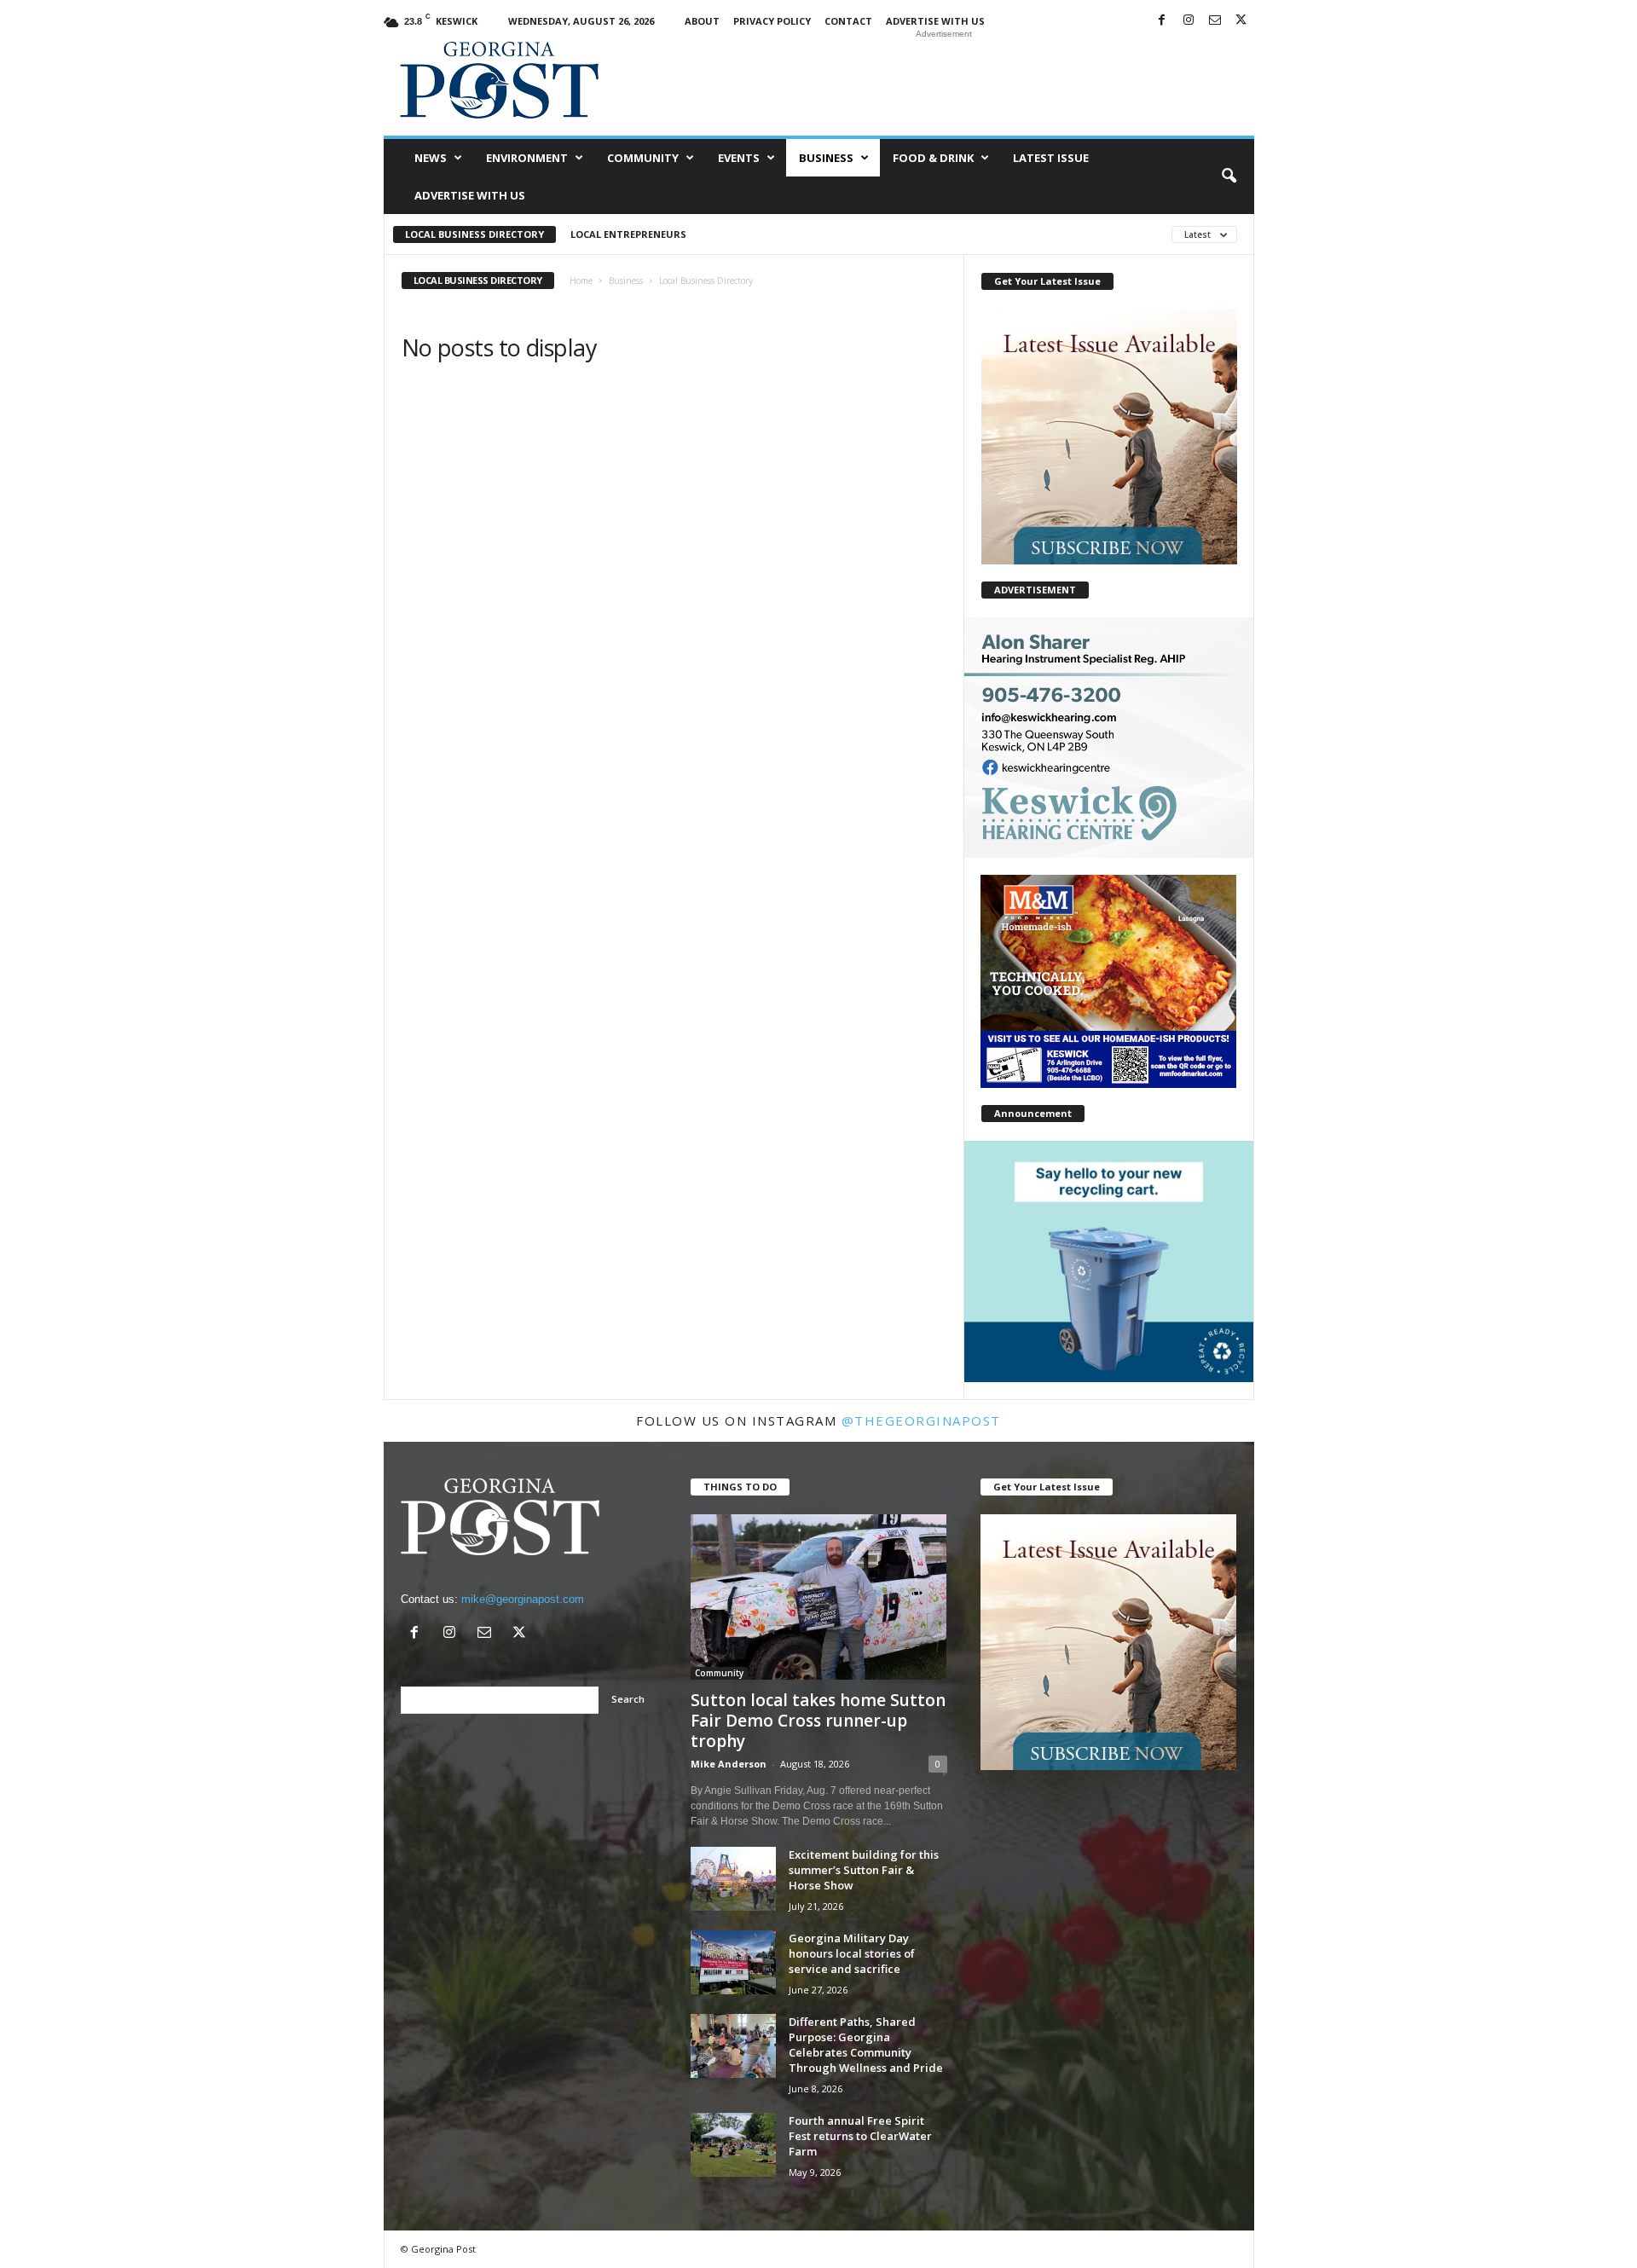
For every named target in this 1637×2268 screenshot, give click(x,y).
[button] (1229, 176)
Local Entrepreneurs (628, 234)
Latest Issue (1051, 158)
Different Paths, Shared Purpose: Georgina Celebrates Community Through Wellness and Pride (866, 2045)
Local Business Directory (474, 234)
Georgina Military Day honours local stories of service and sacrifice (852, 1953)
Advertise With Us (935, 21)
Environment (527, 158)
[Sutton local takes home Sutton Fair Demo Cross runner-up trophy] (819, 1597)
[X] (1241, 21)
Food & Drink (933, 158)
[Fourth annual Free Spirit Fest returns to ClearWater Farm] (733, 2145)
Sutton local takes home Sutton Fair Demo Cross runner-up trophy (818, 1721)
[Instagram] (1189, 21)
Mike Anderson (729, 1764)
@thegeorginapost (921, 1420)
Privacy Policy (772, 21)
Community (643, 158)
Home (581, 281)
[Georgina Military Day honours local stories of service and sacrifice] (733, 1962)
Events (739, 158)
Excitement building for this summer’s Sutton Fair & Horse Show (864, 1870)
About (702, 21)
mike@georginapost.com (523, 1599)
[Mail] (1215, 21)
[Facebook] (1162, 21)
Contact (848, 21)
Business (826, 158)
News (431, 158)
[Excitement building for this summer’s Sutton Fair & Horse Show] (733, 1879)
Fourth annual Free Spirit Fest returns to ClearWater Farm (860, 2136)
